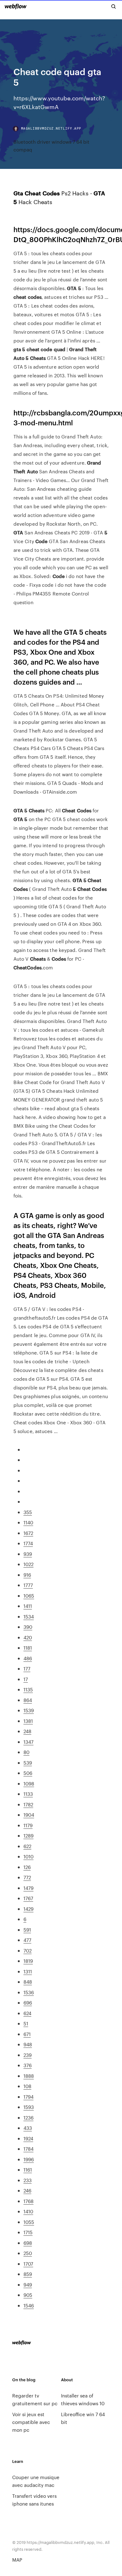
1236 (28, 2117)
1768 (28, 2201)
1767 (28, 1898)
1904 (29, 1815)
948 (28, 2044)
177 (27, 1668)
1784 (28, 2149)
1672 (28, 1533)
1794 (28, 2097)
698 (28, 2243)
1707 (28, 2264)
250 (28, 2253)
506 (28, 1773)
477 (27, 1940)
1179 (28, 1825)
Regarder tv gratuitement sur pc (35, 2399)
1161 (28, 2170)
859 (28, 2274)
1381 (28, 1721)
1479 (28, 1888)
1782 (28, 1804)
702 (28, 1950)
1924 (28, 2138)
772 (27, 1877)
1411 (28, 1606)
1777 (28, 1585)
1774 (28, 1543)
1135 (28, 1689)
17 (26, 1679)
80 (26, 1752)
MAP (17, 2560)
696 (28, 2002)
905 (28, 2295)
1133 (28, 1794)
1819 (28, 1961)
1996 (29, 2159)
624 (27, 2013)
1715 (28, 2232)
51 (26, 2023)
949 (28, 2284)
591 (27, 1930)
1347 (28, 1742)
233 (28, 2180)
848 (28, 1982)
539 (28, 1763)
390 (28, 1627)
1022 (28, 1564)
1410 (28, 2211)
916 (27, 1575)
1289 (28, 1835)
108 (27, 2086)
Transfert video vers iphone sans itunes (34, 2500)
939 (28, 1554)
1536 (29, 1992)
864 (28, 1700)
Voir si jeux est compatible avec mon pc (31, 2422)
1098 (29, 1783)
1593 (29, 2107)
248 (27, 1731)
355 (28, 1512)
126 (27, 1867)
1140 (28, 1522)
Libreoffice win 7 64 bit (83, 2418)
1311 (28, 1971)
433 (28, 2128)
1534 (29, 1616)
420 (28, 1637)
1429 (28, 1909)
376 (28, 2065)
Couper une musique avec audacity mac (36, 2481)
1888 (29, 2076)
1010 (28, 1856)
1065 (29, 1596)
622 (27, 1846)
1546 (29, 2305)
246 (27, 2190)
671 (27, 2034)
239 (28, 2055)
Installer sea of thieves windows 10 (83, 2399)
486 (28, 1658)
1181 (28, 1648)
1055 (29, 2222)
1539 (29, 1710)
